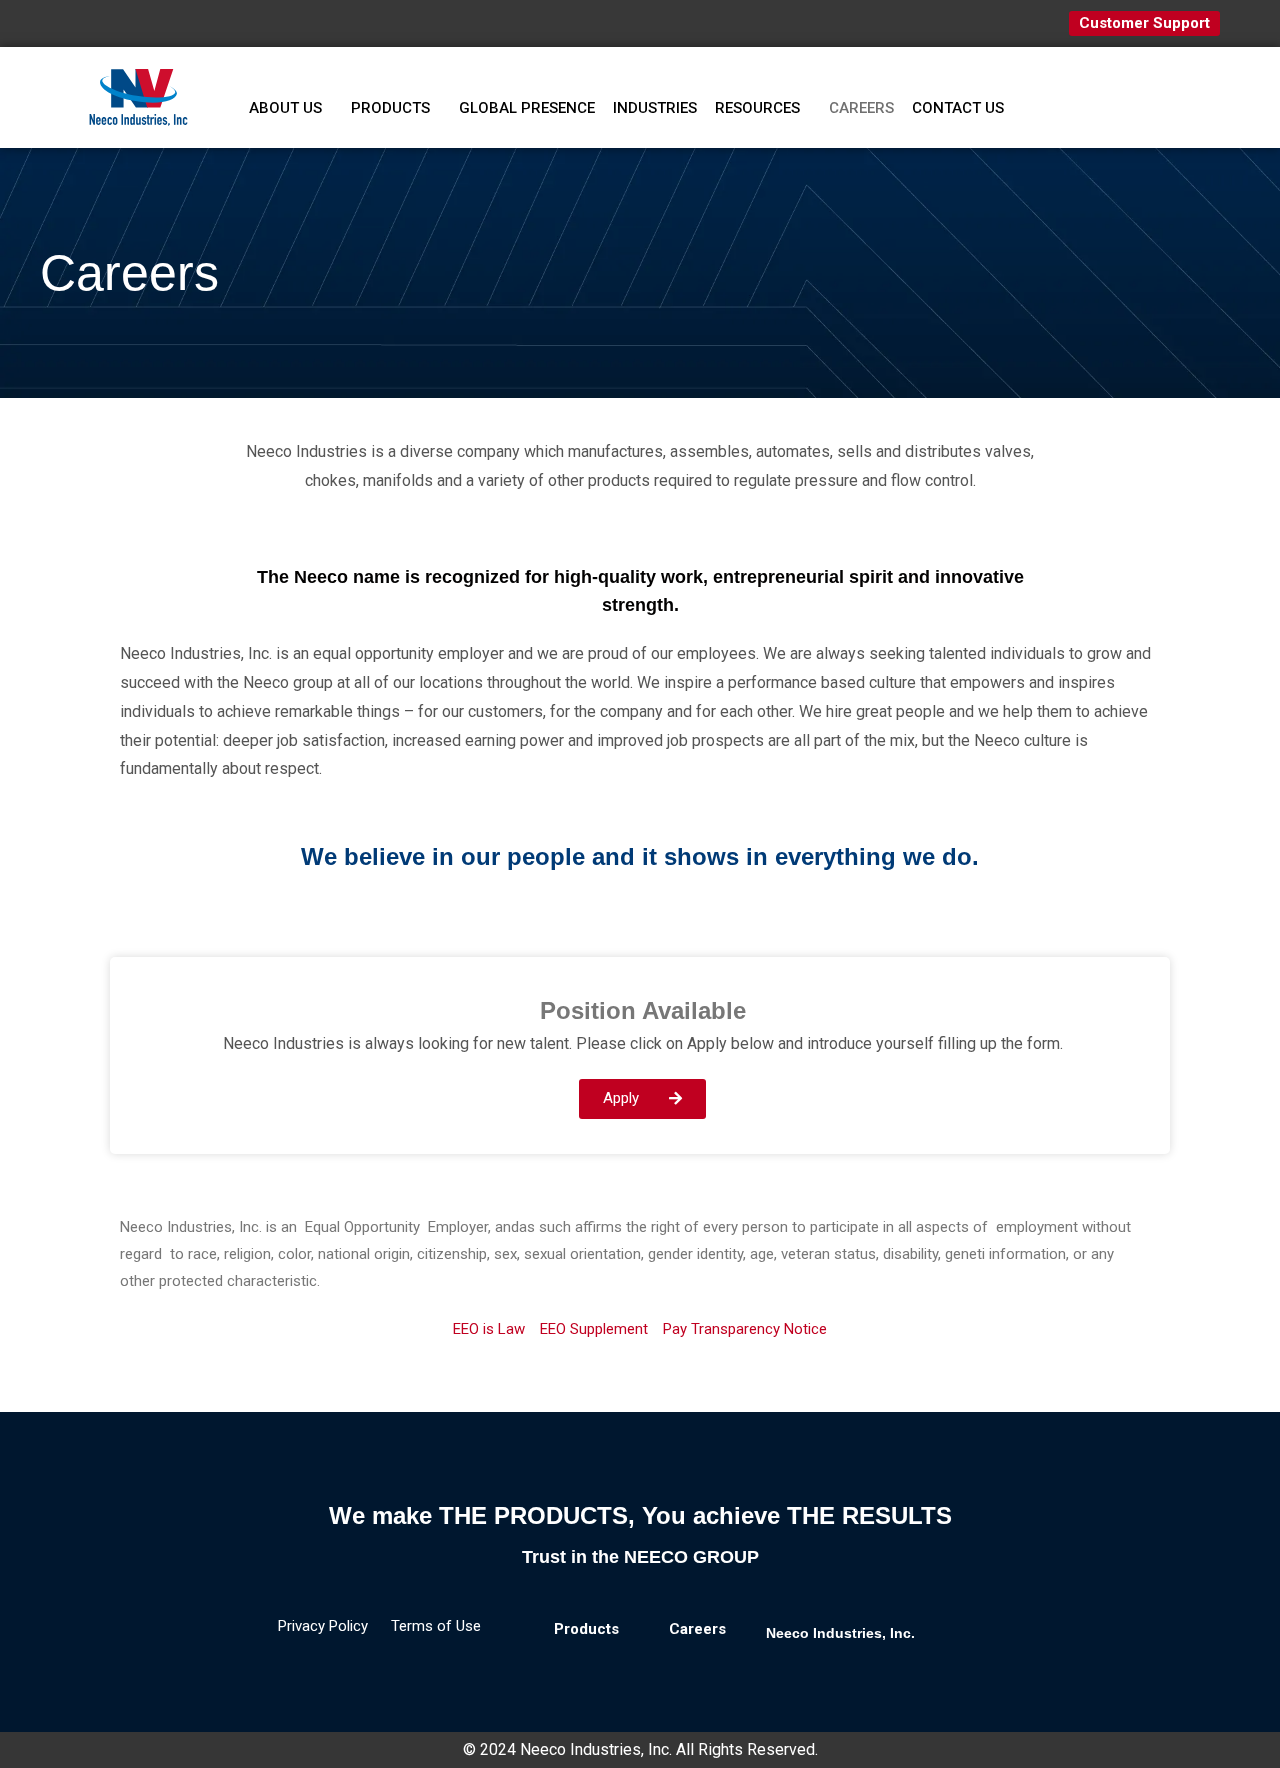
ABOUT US (285, 108)
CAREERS (861, 108)
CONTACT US (958, 108)
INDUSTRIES (655, 108)
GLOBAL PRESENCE (527, 108)
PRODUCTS (390, 108)
